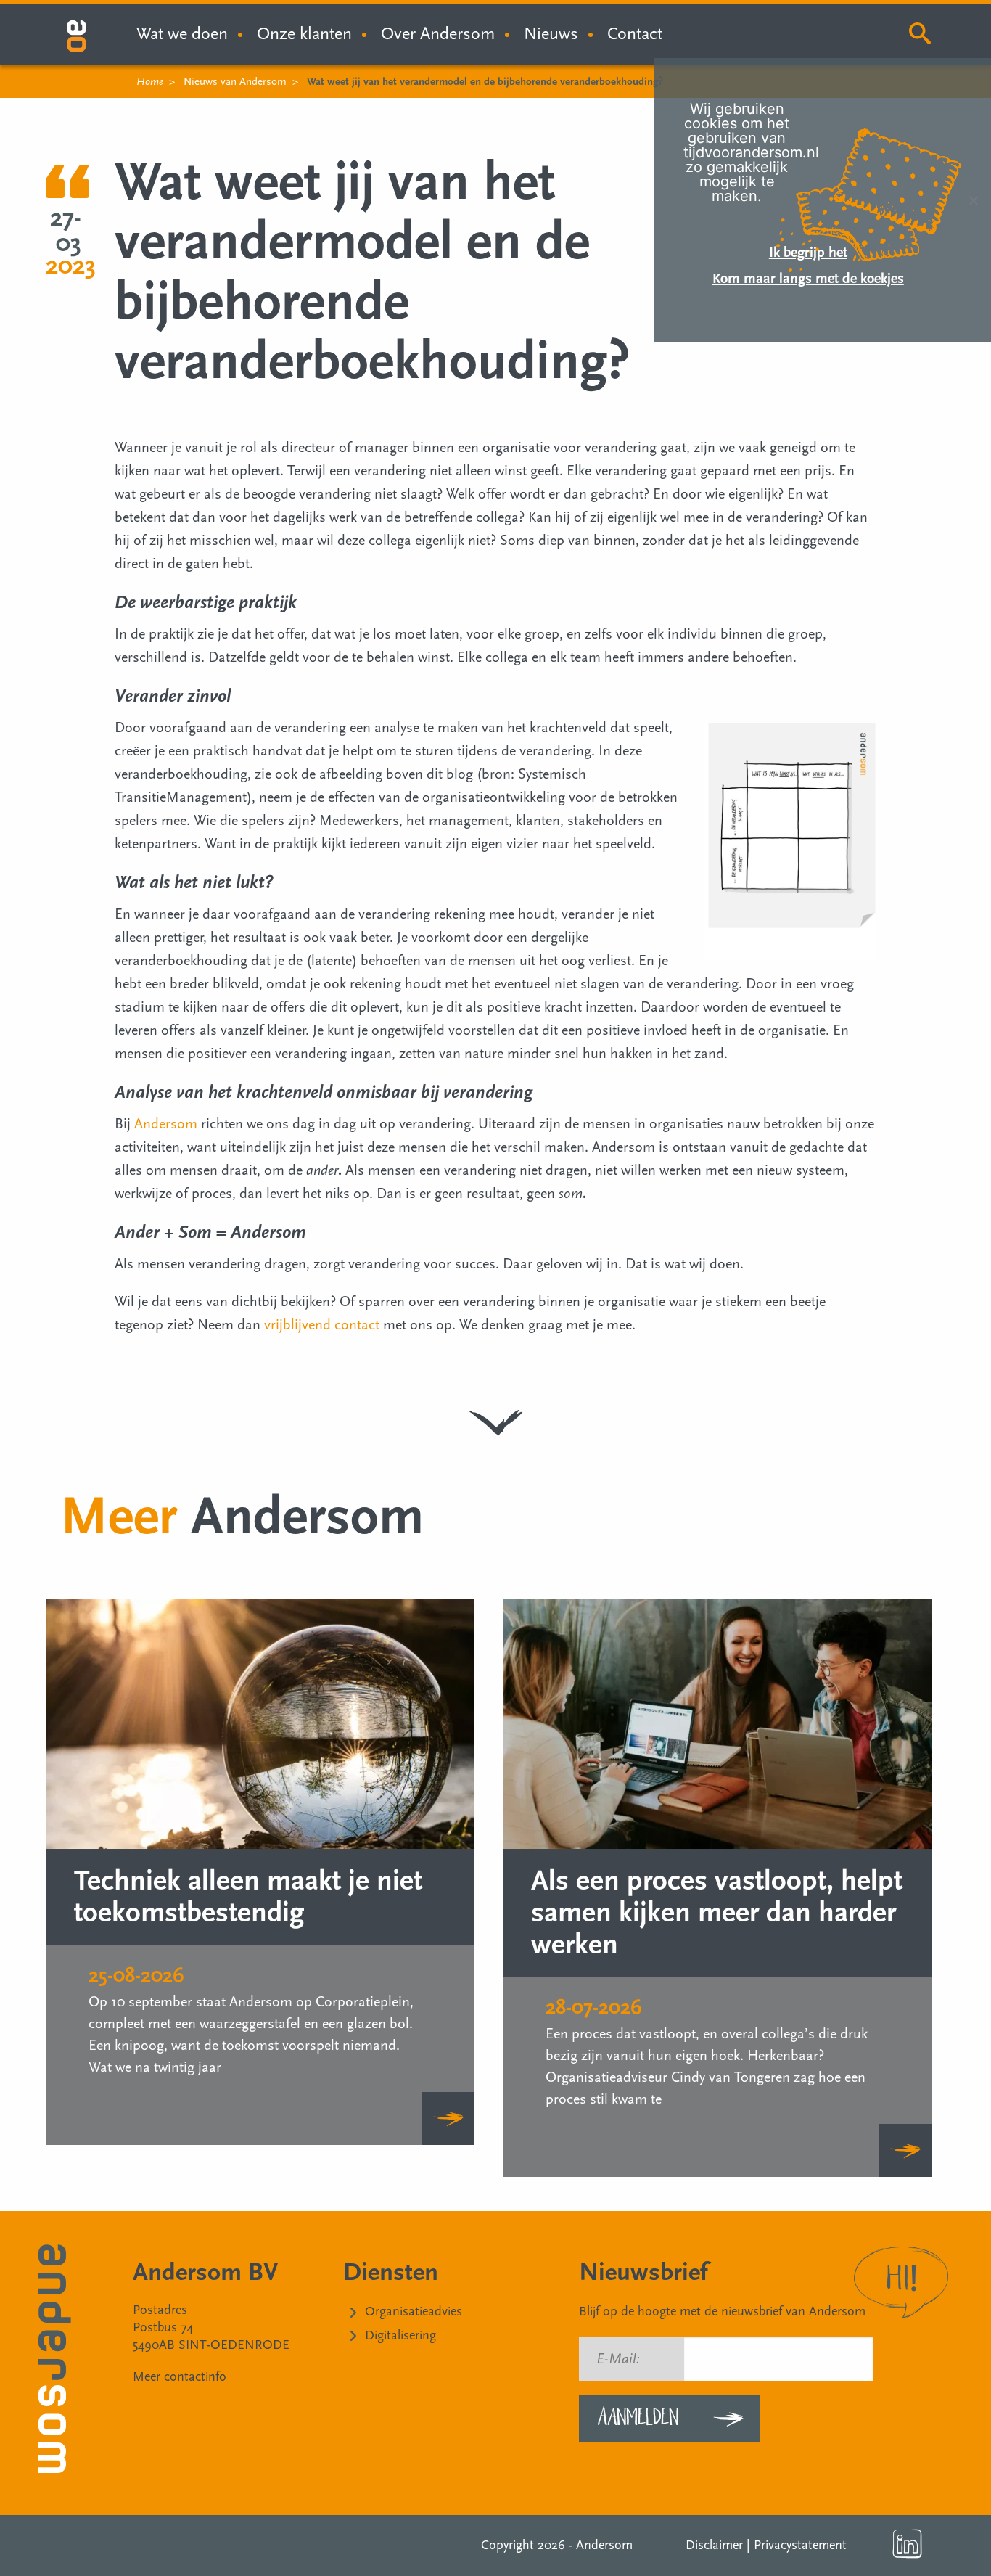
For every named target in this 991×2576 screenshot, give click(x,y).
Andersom (166, 1124)
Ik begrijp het (808, 253)
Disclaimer (714, 2545)
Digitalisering (400, 2335)
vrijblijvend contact (322, 1325)
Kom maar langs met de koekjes (808, 279)
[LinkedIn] (908, 2544)
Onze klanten (304, 34)
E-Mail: (618, 2359)
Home (150, 82)
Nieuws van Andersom (235, 82)
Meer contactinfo (180, 2377)
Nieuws (551, 34)
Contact (635, 34)
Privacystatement (800, 2545)
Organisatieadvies (414, 2312)
